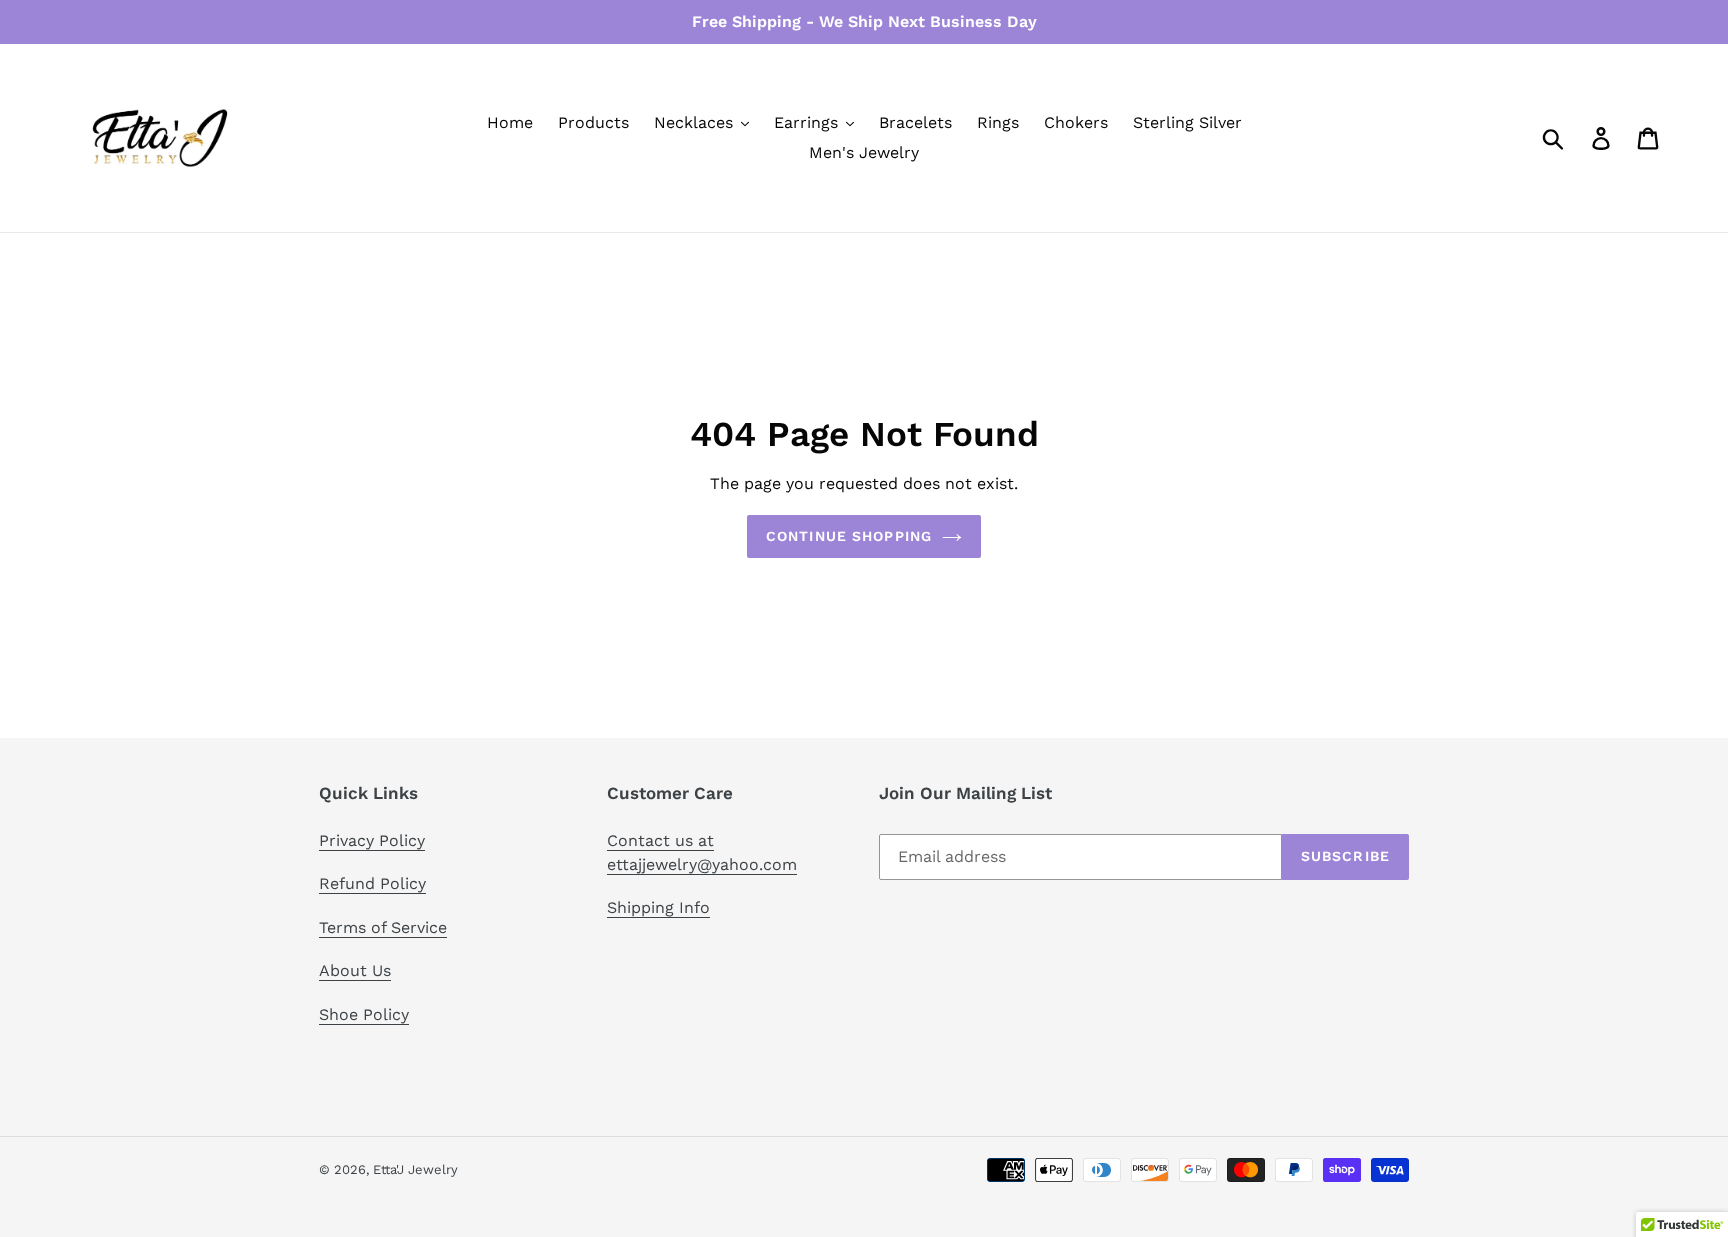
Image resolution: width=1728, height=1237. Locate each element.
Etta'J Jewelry (415, 1169)
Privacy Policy (372, 840)
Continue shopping (849, 536)
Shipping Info (658, 907)
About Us (355, 970)
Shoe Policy (364, 1014)
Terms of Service (383, 927)
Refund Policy (372, 883)
